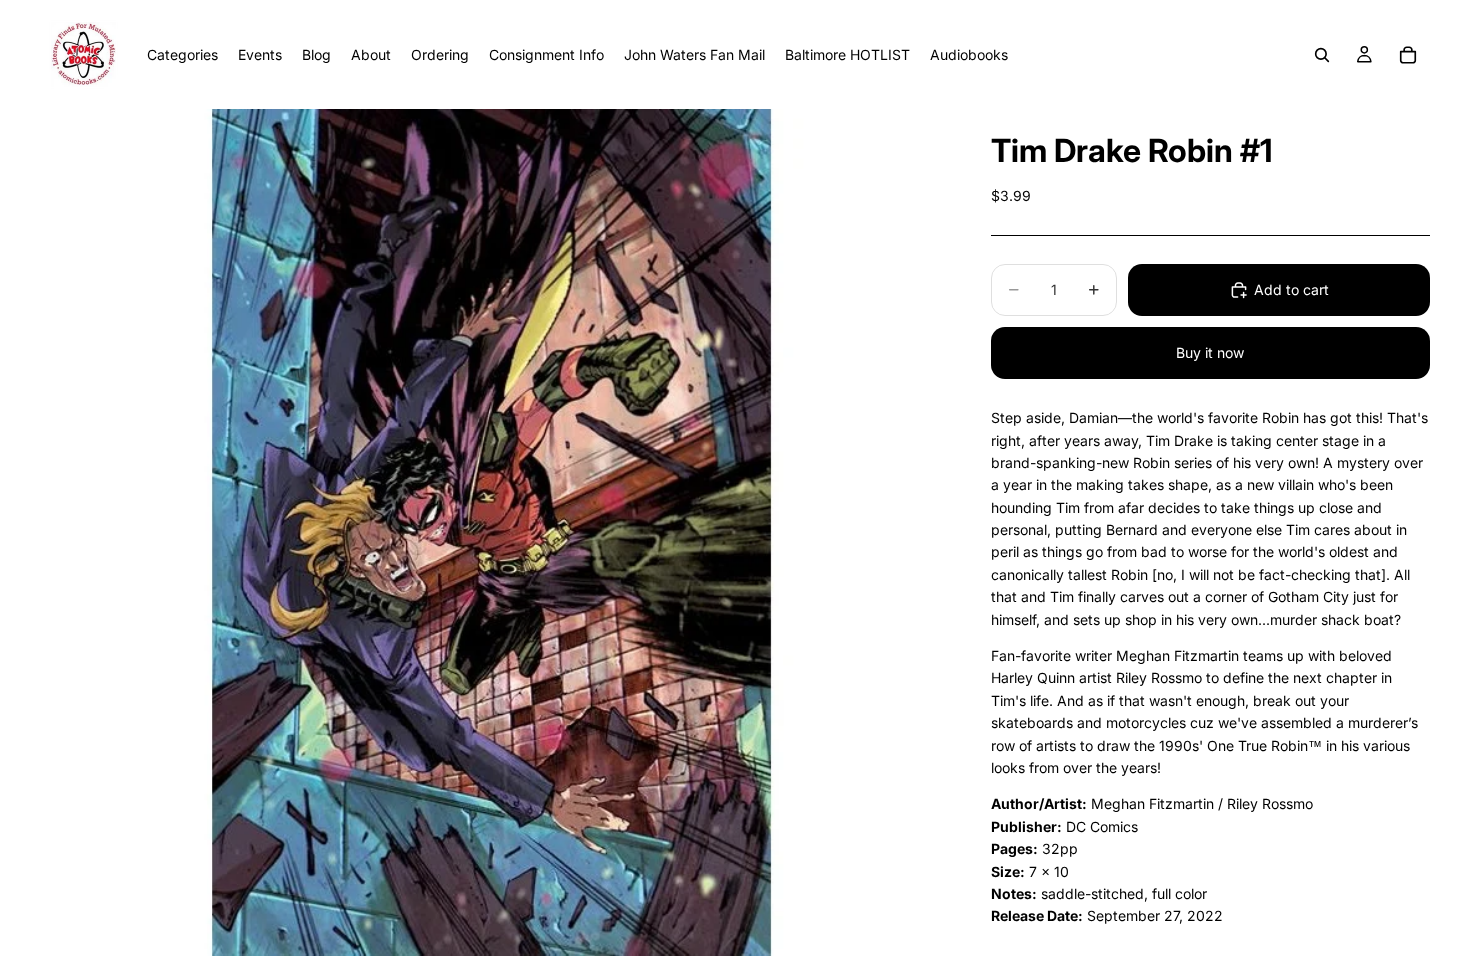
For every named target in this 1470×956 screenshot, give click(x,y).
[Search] (1322, 55)
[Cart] (1408, 55)
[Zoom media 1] (491, 532)
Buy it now (1210, 352)
